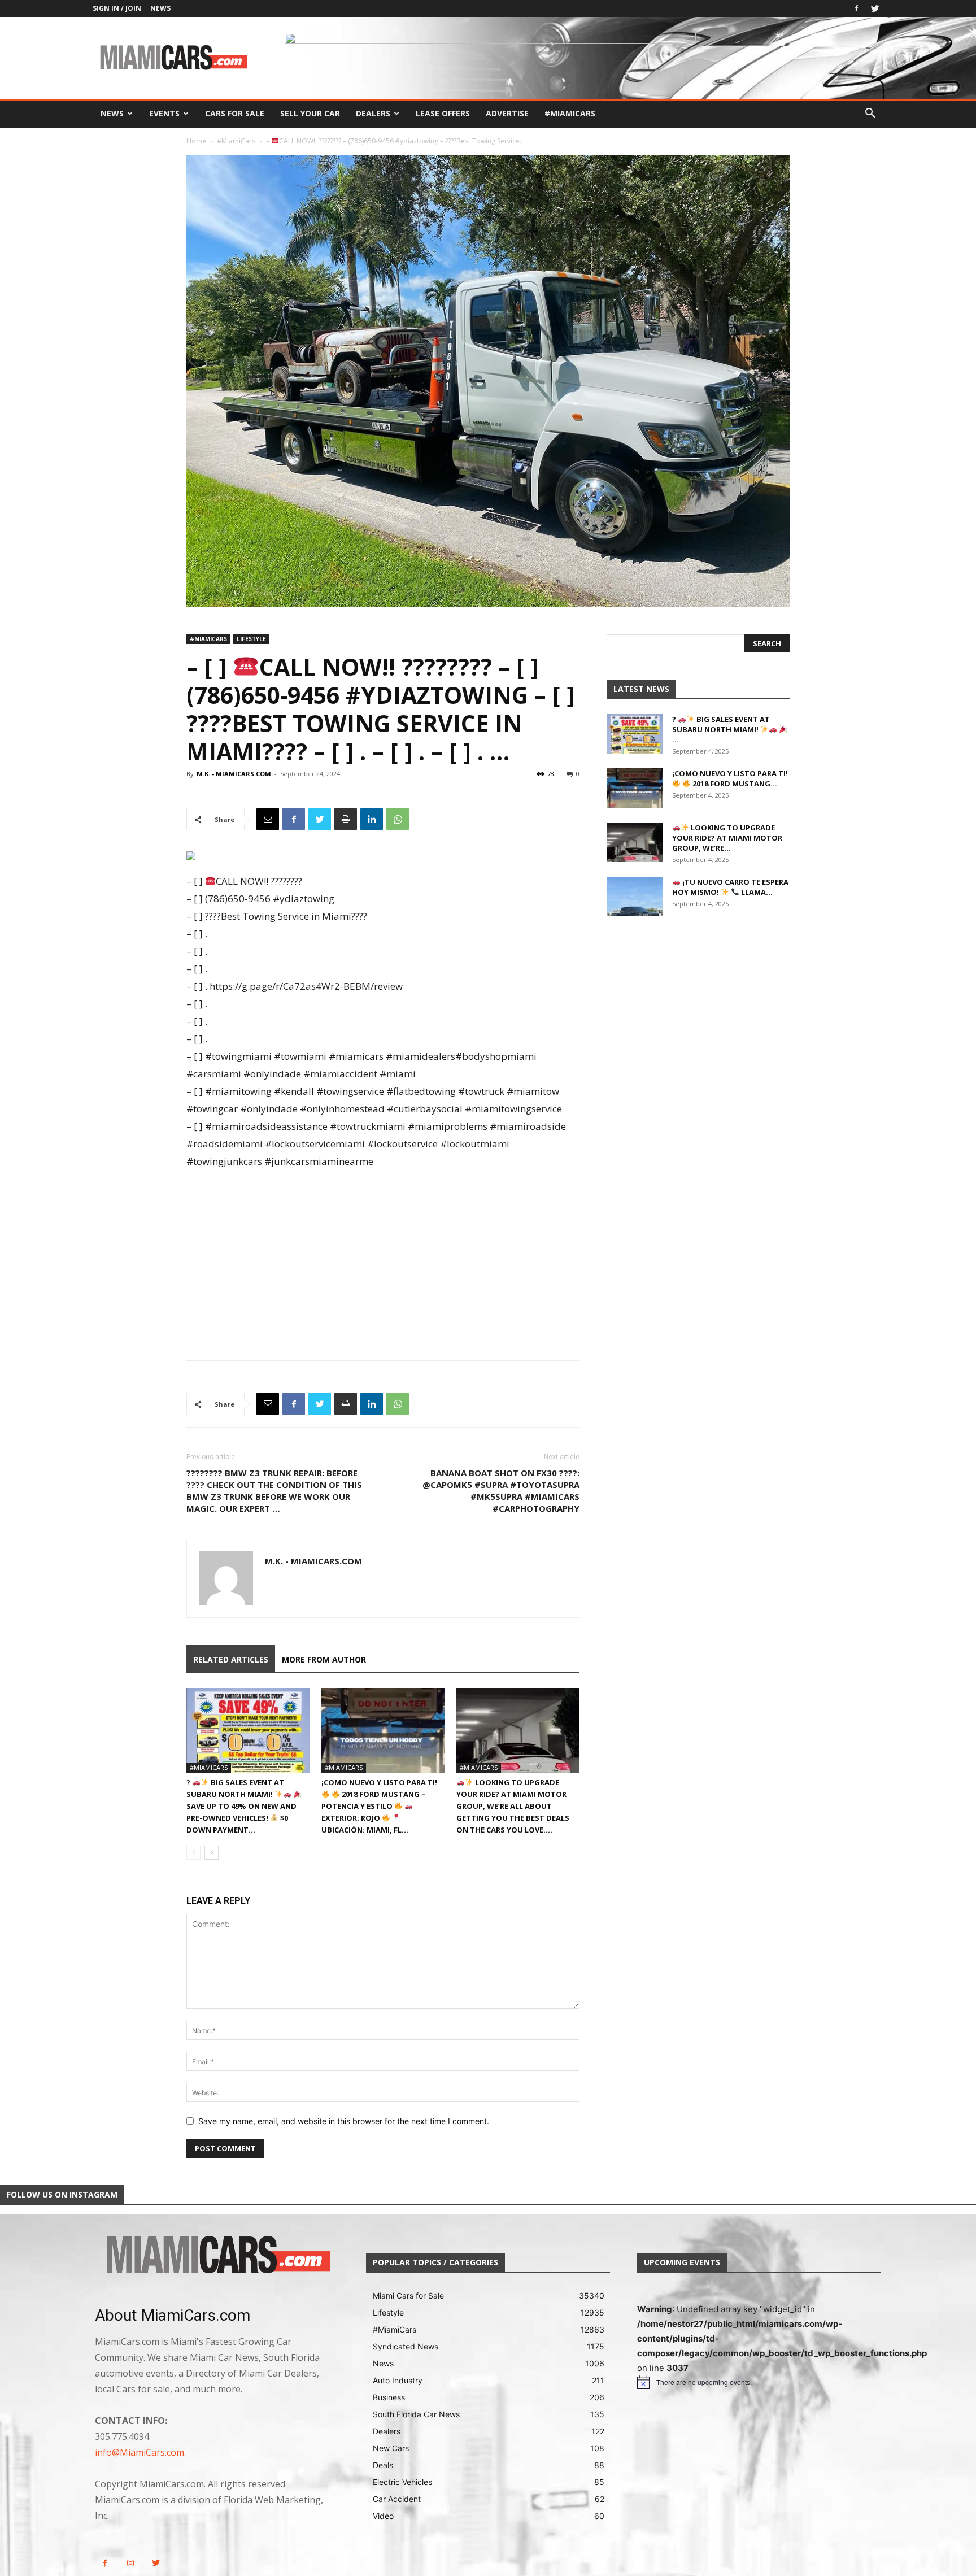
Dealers (373, 113)
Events (164, 113)
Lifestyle (251, 639)
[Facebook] (856, 8)
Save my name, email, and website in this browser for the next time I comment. (344, 2121)
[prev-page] (193, 1853)
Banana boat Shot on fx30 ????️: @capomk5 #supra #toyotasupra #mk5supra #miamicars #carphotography (501, 1491)
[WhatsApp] (398, 819)
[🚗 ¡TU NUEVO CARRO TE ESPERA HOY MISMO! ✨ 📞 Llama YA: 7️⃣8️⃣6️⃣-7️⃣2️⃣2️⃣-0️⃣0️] (635, 897)
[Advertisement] (383, 1255)
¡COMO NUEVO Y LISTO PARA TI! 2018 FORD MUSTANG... (730, 778)
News (160, 8)
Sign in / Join (117, 8)
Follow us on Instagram (62, 2194)
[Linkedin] (372, 819)
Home (196, 141)
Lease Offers (443, 113)
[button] (870, 114)
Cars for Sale (235, 113)
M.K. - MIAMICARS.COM (234, 774)
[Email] (268, 819)
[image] (217, 2256)
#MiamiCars (570, 113)
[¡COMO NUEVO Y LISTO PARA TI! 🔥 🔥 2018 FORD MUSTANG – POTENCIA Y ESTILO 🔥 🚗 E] (383, 1730)
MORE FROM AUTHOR (324, 1659)
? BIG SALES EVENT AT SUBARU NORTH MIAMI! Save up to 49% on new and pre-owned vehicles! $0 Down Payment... (241, 1806)
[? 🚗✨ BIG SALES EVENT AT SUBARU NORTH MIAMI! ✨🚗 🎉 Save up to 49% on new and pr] (248, 1730)
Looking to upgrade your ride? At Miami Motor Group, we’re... (727, 838)
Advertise (507, 113)
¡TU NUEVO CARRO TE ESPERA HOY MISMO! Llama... (730, 887)
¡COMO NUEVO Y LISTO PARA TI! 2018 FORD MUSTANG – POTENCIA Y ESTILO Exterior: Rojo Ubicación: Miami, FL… (379, 1806)
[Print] (346, 819)
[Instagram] (130, 2563)
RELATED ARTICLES (231, 1659)
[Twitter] (875, 8)
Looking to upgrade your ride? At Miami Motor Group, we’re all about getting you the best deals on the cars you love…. (513, 1806)
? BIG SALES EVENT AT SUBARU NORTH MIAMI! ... (721, 729)
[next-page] (212, 1853)
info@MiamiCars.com (140, 2452)
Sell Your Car (310, 113)
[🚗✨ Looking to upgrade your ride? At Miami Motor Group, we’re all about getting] (518, 1730)
